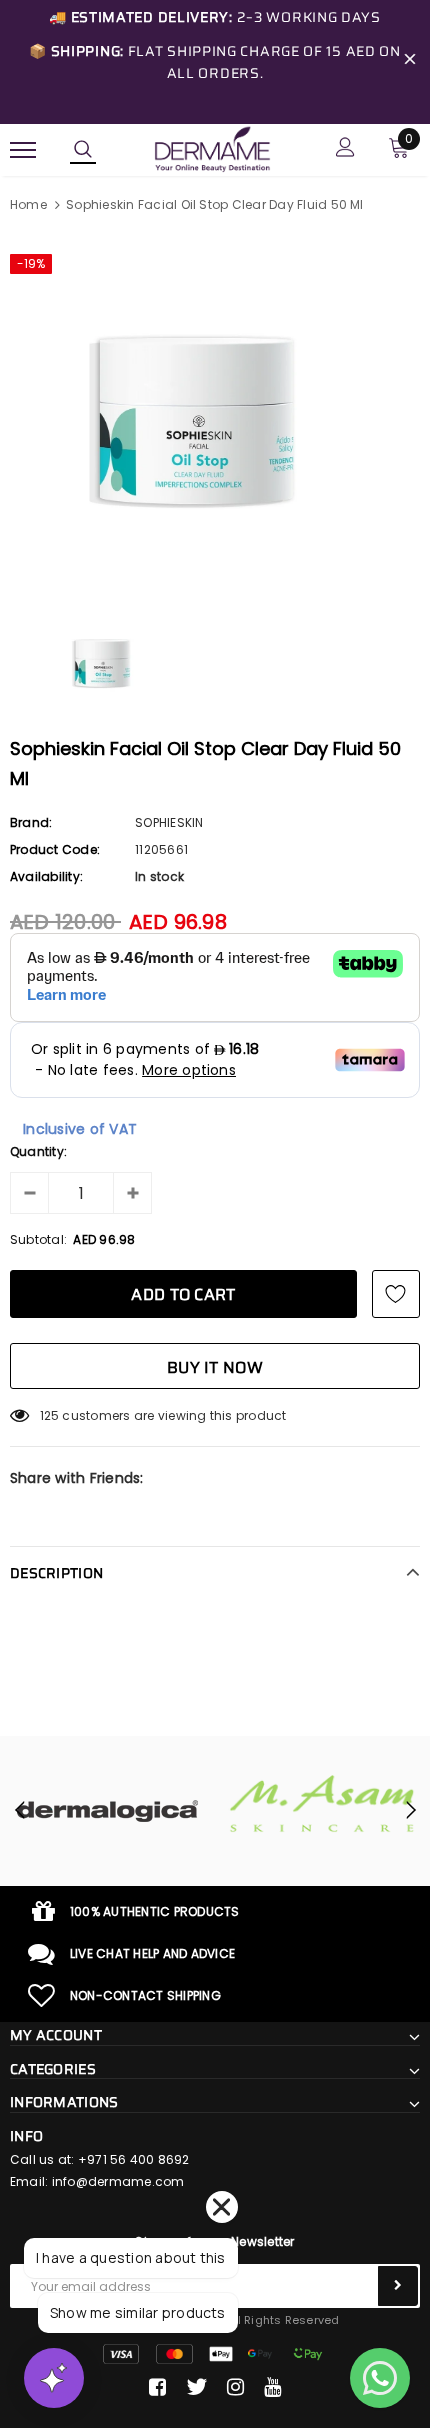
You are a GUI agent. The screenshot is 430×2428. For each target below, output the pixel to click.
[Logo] (212, 148)
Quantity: (38, 1151)
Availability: (46, 876)
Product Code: (55, 849)
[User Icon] (345, 149)
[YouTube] (272, 2387)
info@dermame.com (118, 2181)
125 (50, 1415)
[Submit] (398, 2286)
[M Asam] (322, 1803)
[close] (410, 62)
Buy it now (215, 1367)
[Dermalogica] (107, 1811)
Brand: (31, 822)
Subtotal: (38, 1239)
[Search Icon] (83, 150)
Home (28, 204)
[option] (215, 410)
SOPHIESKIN (169, 822)
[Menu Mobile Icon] (23, 149)
